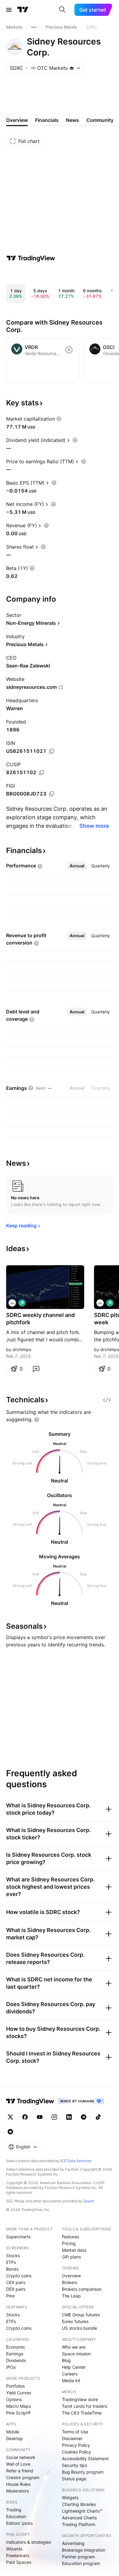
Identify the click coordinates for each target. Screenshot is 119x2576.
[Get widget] (107, 1400)
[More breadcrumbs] (34, 27)
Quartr (89, 2201)
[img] (72, 68)
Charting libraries (79, 2504)
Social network (21, 2457)
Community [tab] (100, 120)
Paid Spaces (19, 2562)
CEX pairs (16, 2282)
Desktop (14, 2438)
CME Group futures (81, 2315)
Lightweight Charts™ (82, 2511)
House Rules (18, 2484)
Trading (14, 2510)
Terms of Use (75, 2432)
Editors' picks (19, 2523)
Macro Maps (18, 2406)
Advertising (73, 2543)
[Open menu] (9, 10)
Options (14, 2399)
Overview (71, 2276)
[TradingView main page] (23, 10)
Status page (74, 2479)
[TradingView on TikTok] (98, 2117)
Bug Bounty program (83, 2472)
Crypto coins (19, 2276)
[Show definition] (59, 419)
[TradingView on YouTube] (40, 2117)
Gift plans (71, 2257)
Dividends (16, 2360)
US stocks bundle (79, 2328)
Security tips (74, 2465)
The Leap (71, 2296)
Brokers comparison (82, 2289)
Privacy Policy (76, 2445)
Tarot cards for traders (85, 2406)
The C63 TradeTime (82, 2413)
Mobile (13, 2432)
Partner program (78, 2557)
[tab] (77, 866)
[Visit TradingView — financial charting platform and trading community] (31, 258)
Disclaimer (72, 2438)
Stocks (13, 2256)
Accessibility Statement (85, 2459)
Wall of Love (18, 2464)
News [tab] (72, 120)
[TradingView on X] (10, 2117)
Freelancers (18, 2555)
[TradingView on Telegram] (84, 2117)
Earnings (15, 2354)
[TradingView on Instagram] (54, 2117)
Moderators (18, 2491)
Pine (10, 2296)
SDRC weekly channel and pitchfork (40, 1319)
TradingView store (80, 2399)
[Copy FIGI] (52, 794)
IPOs (11, 2367)
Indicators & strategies (29, 2542)
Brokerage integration (84, 2550)
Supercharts (18, 2237)
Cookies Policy (76, 2452)
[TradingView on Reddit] (10, 2132)
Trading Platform (79, 2524)
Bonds (12, 2269)
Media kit (71, 2380)
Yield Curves (19, 2393)
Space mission (76, 2354)
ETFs (11, 2262)
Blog (66, 2360)
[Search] (62, 10)
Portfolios (15, 2386)
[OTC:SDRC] (12, 1303)
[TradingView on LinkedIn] (69, 2117)
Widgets (70, 2498)
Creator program (23, 2477)
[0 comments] (36, 1369)
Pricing (69, 2243)
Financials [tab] (47, 120)
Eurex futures (75, 2321)
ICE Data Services (76, 2161)
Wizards (14, 2549)
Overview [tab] (17, 120)
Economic (16, 2347)
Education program (81, 2563)
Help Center (74, 2367)
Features (70, 2237)
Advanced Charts (79, 2518)
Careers (70, 2374)
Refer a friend (20, 2471)
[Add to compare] (69, 350)
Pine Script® (18, 2413)
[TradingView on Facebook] (25, 2117)
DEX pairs (16, 2289)
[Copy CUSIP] (41, 773)
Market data (74, 2250)
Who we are (74, 2347)
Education (16, 2516)
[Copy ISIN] (52, 751)
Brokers (70, 2282)
